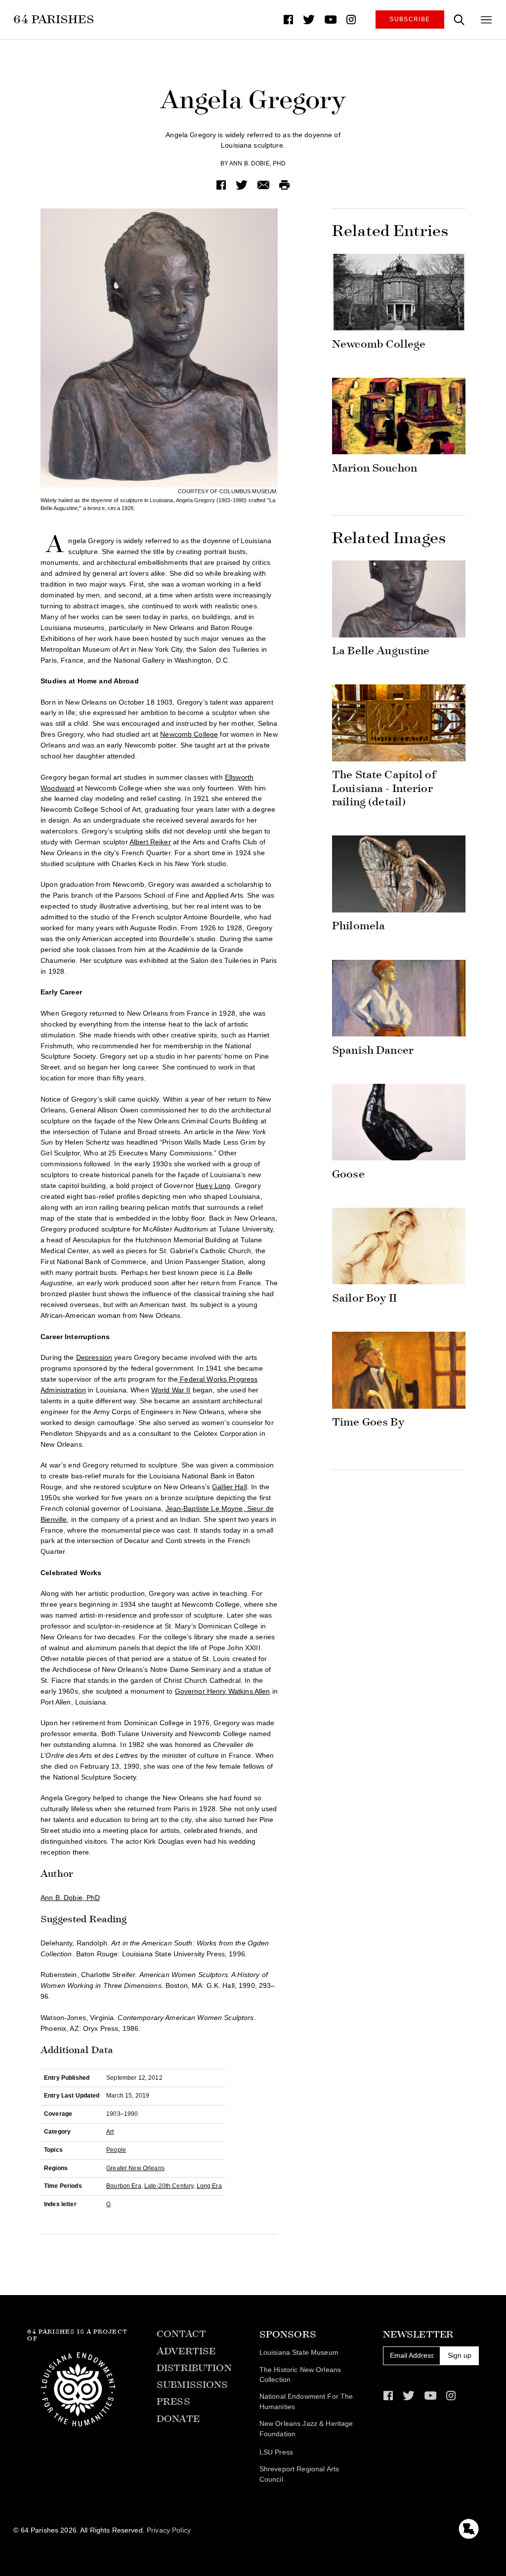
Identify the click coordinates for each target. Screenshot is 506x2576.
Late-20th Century (169, 2186)
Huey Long (213, 1186)
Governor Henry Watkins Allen (223, 1691)
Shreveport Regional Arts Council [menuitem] (299, 2474)
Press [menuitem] (173, 2401)
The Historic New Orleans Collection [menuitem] (300, 2375)
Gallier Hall (230, 1487)
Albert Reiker (150, 842)
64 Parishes (54, 19)
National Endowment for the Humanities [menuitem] (306, 2402)
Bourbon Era (124, 2186)
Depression (94, 1358)
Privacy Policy (169, 2530)
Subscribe (410, 19)
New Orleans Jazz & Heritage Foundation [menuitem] (306, 2429)
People (116, 2150)
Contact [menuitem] (181, 2334)
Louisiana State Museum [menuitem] (299, 2353)
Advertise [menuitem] (186, 2351)
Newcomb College (189, 734)
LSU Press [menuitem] (276, 2452)
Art (110, 2132)
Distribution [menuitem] (194, 2368)
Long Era (209, 2186)
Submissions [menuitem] (192, 2385)
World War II (171, 1390)
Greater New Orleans (135, 2168)
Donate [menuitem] (178, 2419)
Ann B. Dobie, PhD (257, 163)
